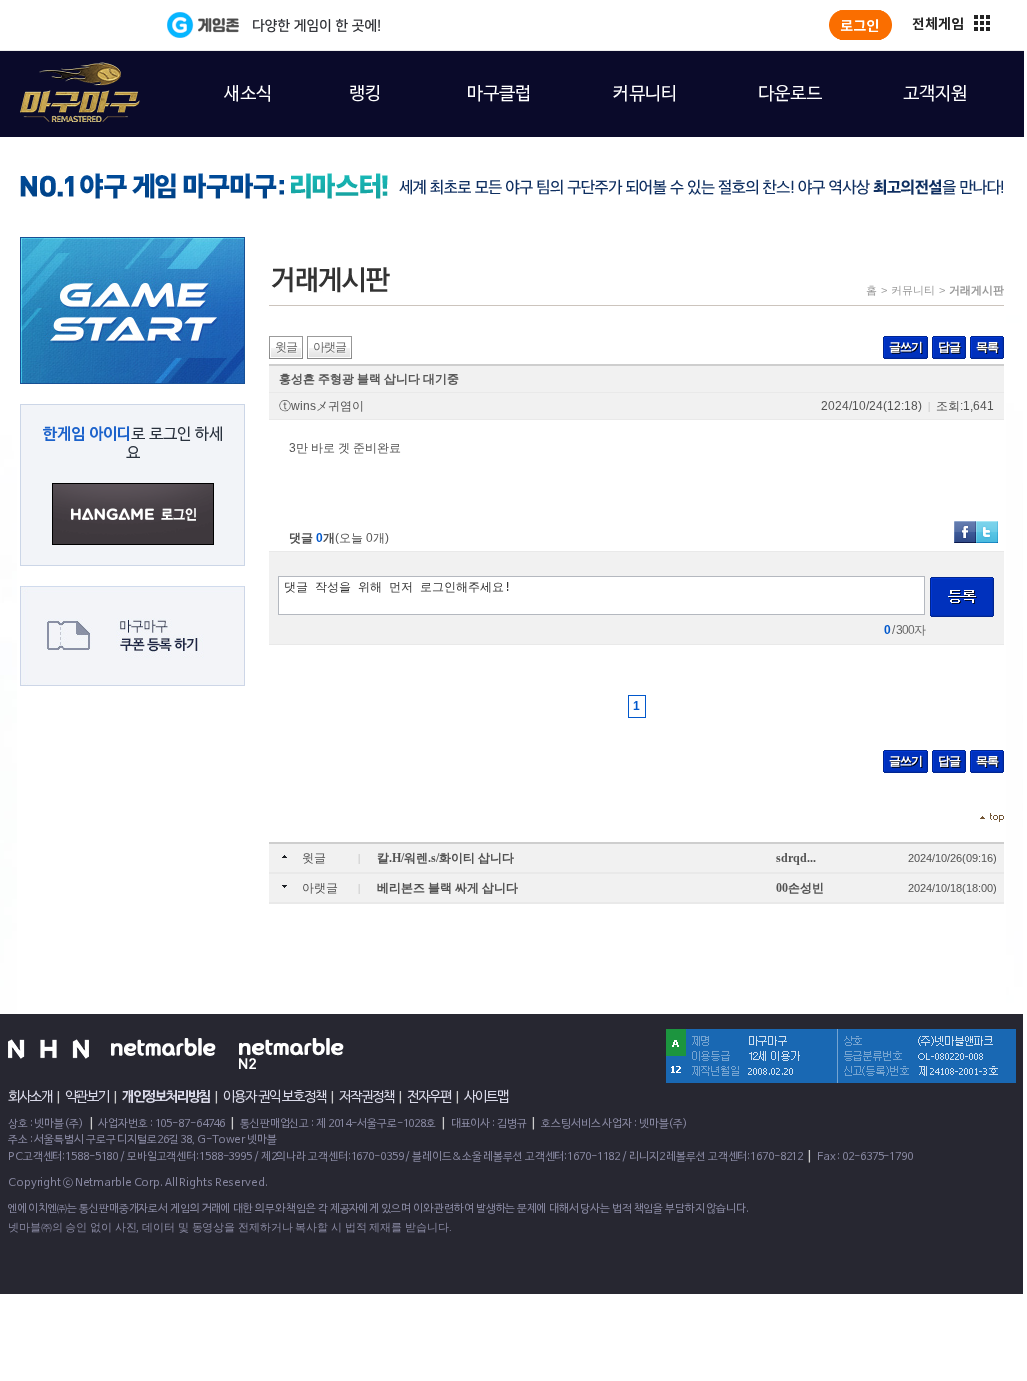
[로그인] (860, 25)
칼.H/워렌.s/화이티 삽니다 (445, 858)
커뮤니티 (913, 290)
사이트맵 (486, 1097)
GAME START (132, 310)
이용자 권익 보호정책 (274, 1097)
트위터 (987, 532)
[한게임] (84, 25)
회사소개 (30, 1097)
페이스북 (965, 532)
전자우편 (429, 1097)
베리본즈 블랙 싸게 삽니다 (447, 888)
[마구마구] (68, 81)
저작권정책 (366, 1097)
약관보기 (87, 1097)
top (992, 817)
